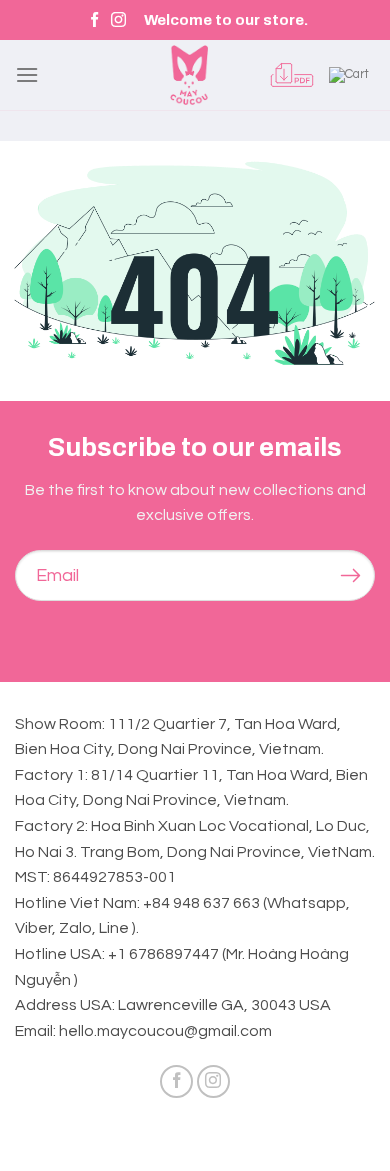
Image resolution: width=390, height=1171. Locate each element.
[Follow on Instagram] (118, 20)
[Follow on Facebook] (94, 20)
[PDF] (292, 75)
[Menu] (27, 74)
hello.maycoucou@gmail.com (165, 1031)
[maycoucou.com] (189, 75)
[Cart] (352, 75)
